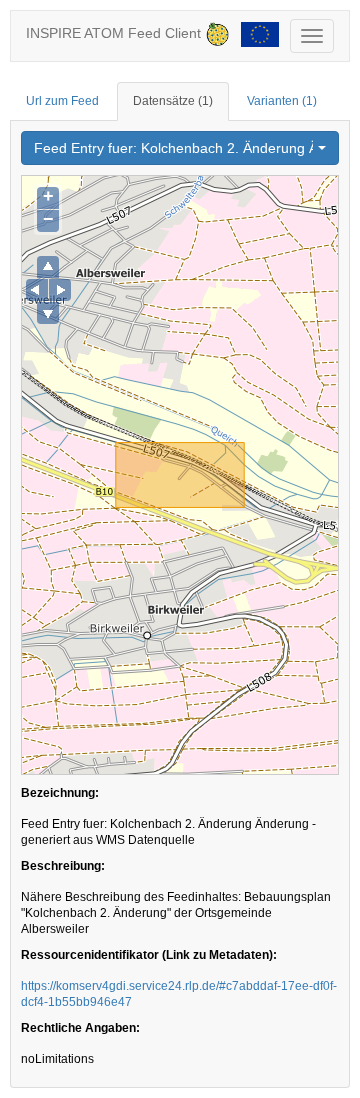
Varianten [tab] (282, 101)
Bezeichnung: (60, 793)
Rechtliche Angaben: (80, 1028)
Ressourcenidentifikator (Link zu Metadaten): (149, 955)
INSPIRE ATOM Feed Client (115, 33)
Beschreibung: (63, 866)
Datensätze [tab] (173, 101)
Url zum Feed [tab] (62, 101)
